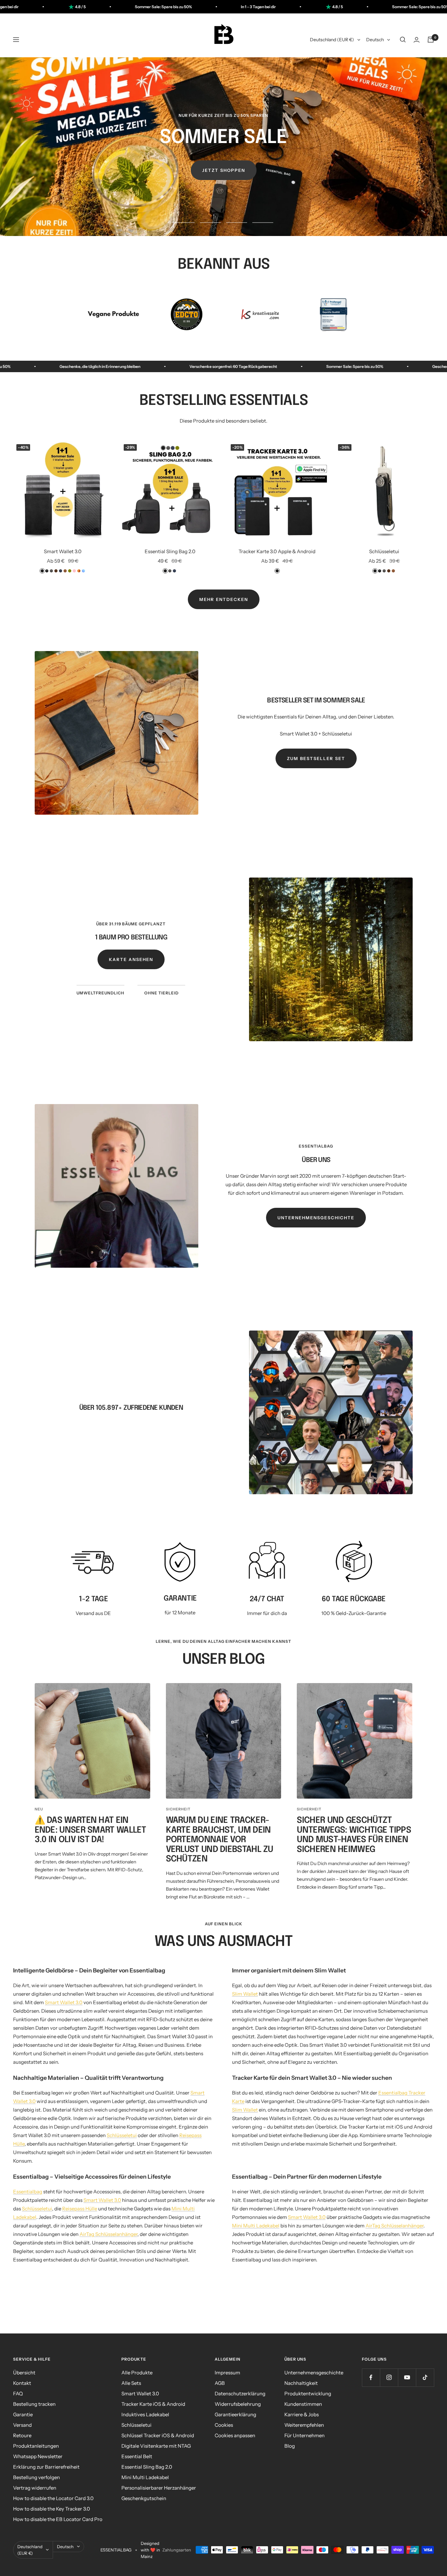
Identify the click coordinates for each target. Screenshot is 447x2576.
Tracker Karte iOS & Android (153, 2404)
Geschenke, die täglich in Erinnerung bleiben (262, 366)
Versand (22, 2425)
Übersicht (24, 2373)
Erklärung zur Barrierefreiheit (46, 2467)
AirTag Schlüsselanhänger (108, 2234)
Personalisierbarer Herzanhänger (159, 2488)
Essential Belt (137, 2456)
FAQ (18, 2394)
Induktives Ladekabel (145, 2414)
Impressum (227, 2373)
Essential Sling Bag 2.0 (170, 551)
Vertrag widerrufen (35, 2488)
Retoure (22, 2435)
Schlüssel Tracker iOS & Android (158, 2435)
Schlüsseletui (384, 551)
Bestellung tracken (34, 2404)
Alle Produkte (137, 2373)
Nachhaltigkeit (301, 2383)
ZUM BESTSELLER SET (316, 758)
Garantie (23, 2414)
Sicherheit (178, 1809)
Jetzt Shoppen (224, 170)
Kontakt (22, 2383)
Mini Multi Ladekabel (256, 2226)
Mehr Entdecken (224, 599)
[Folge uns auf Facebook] (371, 2377)
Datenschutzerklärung (240, 2394)
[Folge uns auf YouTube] (407, 2377)
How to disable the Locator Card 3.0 (53, 2498)
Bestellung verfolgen (36, 2477)
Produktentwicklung (308, 2394)
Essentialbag (28, 2192)
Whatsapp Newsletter (38, 2456)
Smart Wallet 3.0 (63, 551)
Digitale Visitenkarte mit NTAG (156, 2446)
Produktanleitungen (36, 2446)
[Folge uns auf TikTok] (425, 2377)
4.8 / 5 (192, 7)
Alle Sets (131, 2383)
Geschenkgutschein (144, 2498)
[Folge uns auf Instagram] (389, 2377)
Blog (290, 2446)
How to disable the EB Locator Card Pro (58, 2519)
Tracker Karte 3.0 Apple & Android (277, 551)
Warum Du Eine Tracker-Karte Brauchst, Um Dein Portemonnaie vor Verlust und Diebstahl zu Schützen (220, 1840)
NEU (39, 1809)
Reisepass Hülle (80, 2209)
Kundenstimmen (303, 2404)
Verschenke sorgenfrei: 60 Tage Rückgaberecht (395, 366)
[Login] (417, 40)
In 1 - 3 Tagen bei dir (113, 7)
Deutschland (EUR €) (332, 40)
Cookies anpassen (235, 2435)
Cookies (224, 2425)
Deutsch (375, 40)
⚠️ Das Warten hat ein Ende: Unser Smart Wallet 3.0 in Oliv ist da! (90, 1830)
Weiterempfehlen (304, 2425)
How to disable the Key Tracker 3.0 (52, 2509)
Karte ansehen (131, 959)
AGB (220, 2383)
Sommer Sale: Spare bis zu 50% (275, 7)
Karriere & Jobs (302, 2414)
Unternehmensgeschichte (316, 1218)
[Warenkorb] (431, 40)
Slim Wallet (245, 1994)
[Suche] (403, 40)
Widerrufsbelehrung (238, 2404)
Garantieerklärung (235, 2414)
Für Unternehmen (304, 2435)
